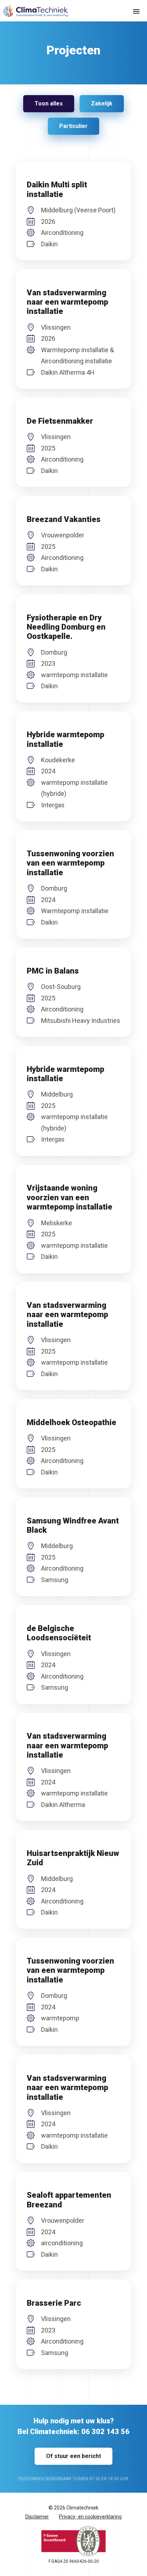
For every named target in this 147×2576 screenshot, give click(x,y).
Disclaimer (37, 2517)
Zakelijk (102, 104)
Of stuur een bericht (73, 2456)
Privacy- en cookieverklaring (90, 2517)
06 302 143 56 (105, 2432)
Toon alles (49, 104)
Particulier (73, 126)
